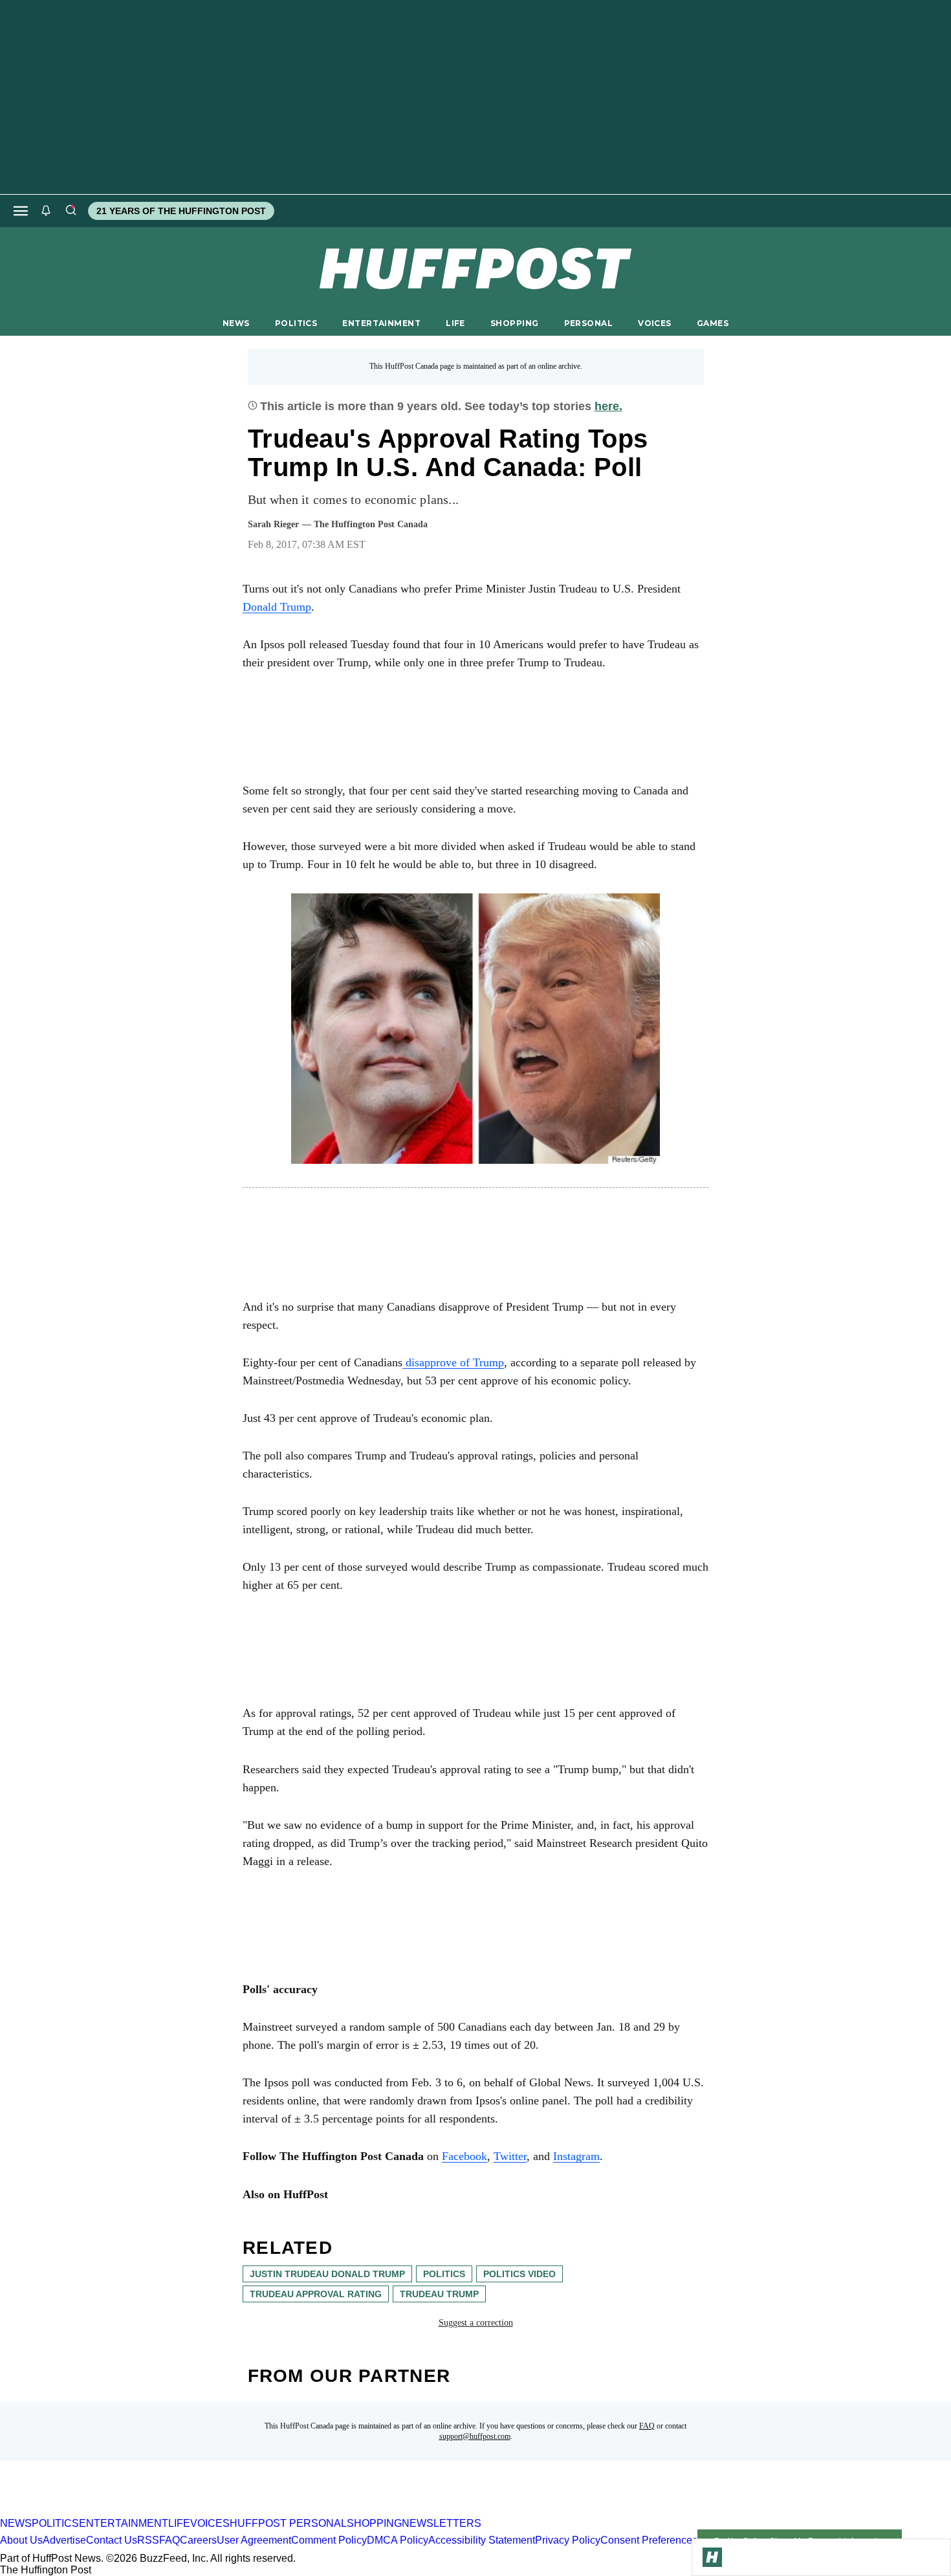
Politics (444, 2274)
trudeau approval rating (316, 2294)
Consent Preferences (649, 2541)
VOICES (655, 323)
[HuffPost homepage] (167, 2512)
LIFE (455, 323)
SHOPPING (514, 323)
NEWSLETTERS (442, 2523)
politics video (519, 2274)
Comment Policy (329, 2541)
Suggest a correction (476, 2323)
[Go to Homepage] (712, 2557)
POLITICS (296, 323)
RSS (148, 2541)
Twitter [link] (510, 2156)
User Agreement (254, 2541)
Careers (198, 2541)
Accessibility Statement (482, 2541)
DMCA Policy (398, 2541)
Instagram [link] (576, 2156)
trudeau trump (439, 2294)
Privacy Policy (568, 2541)
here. (608, 406)
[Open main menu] (21, 211)
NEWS (236, 323)
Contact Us (112, 2541)
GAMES (713, 323)
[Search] (71, 211)
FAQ (647, 2426)
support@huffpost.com (475, 2436)
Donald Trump (277, 607)
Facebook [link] (465, 2156)
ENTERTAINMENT (381, 323)
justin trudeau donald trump (327, 2274)
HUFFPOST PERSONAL (288, 2523)
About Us (21, 2541)
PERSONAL (588, 323)
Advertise (64, 2541)
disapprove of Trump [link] (453, 1362)
